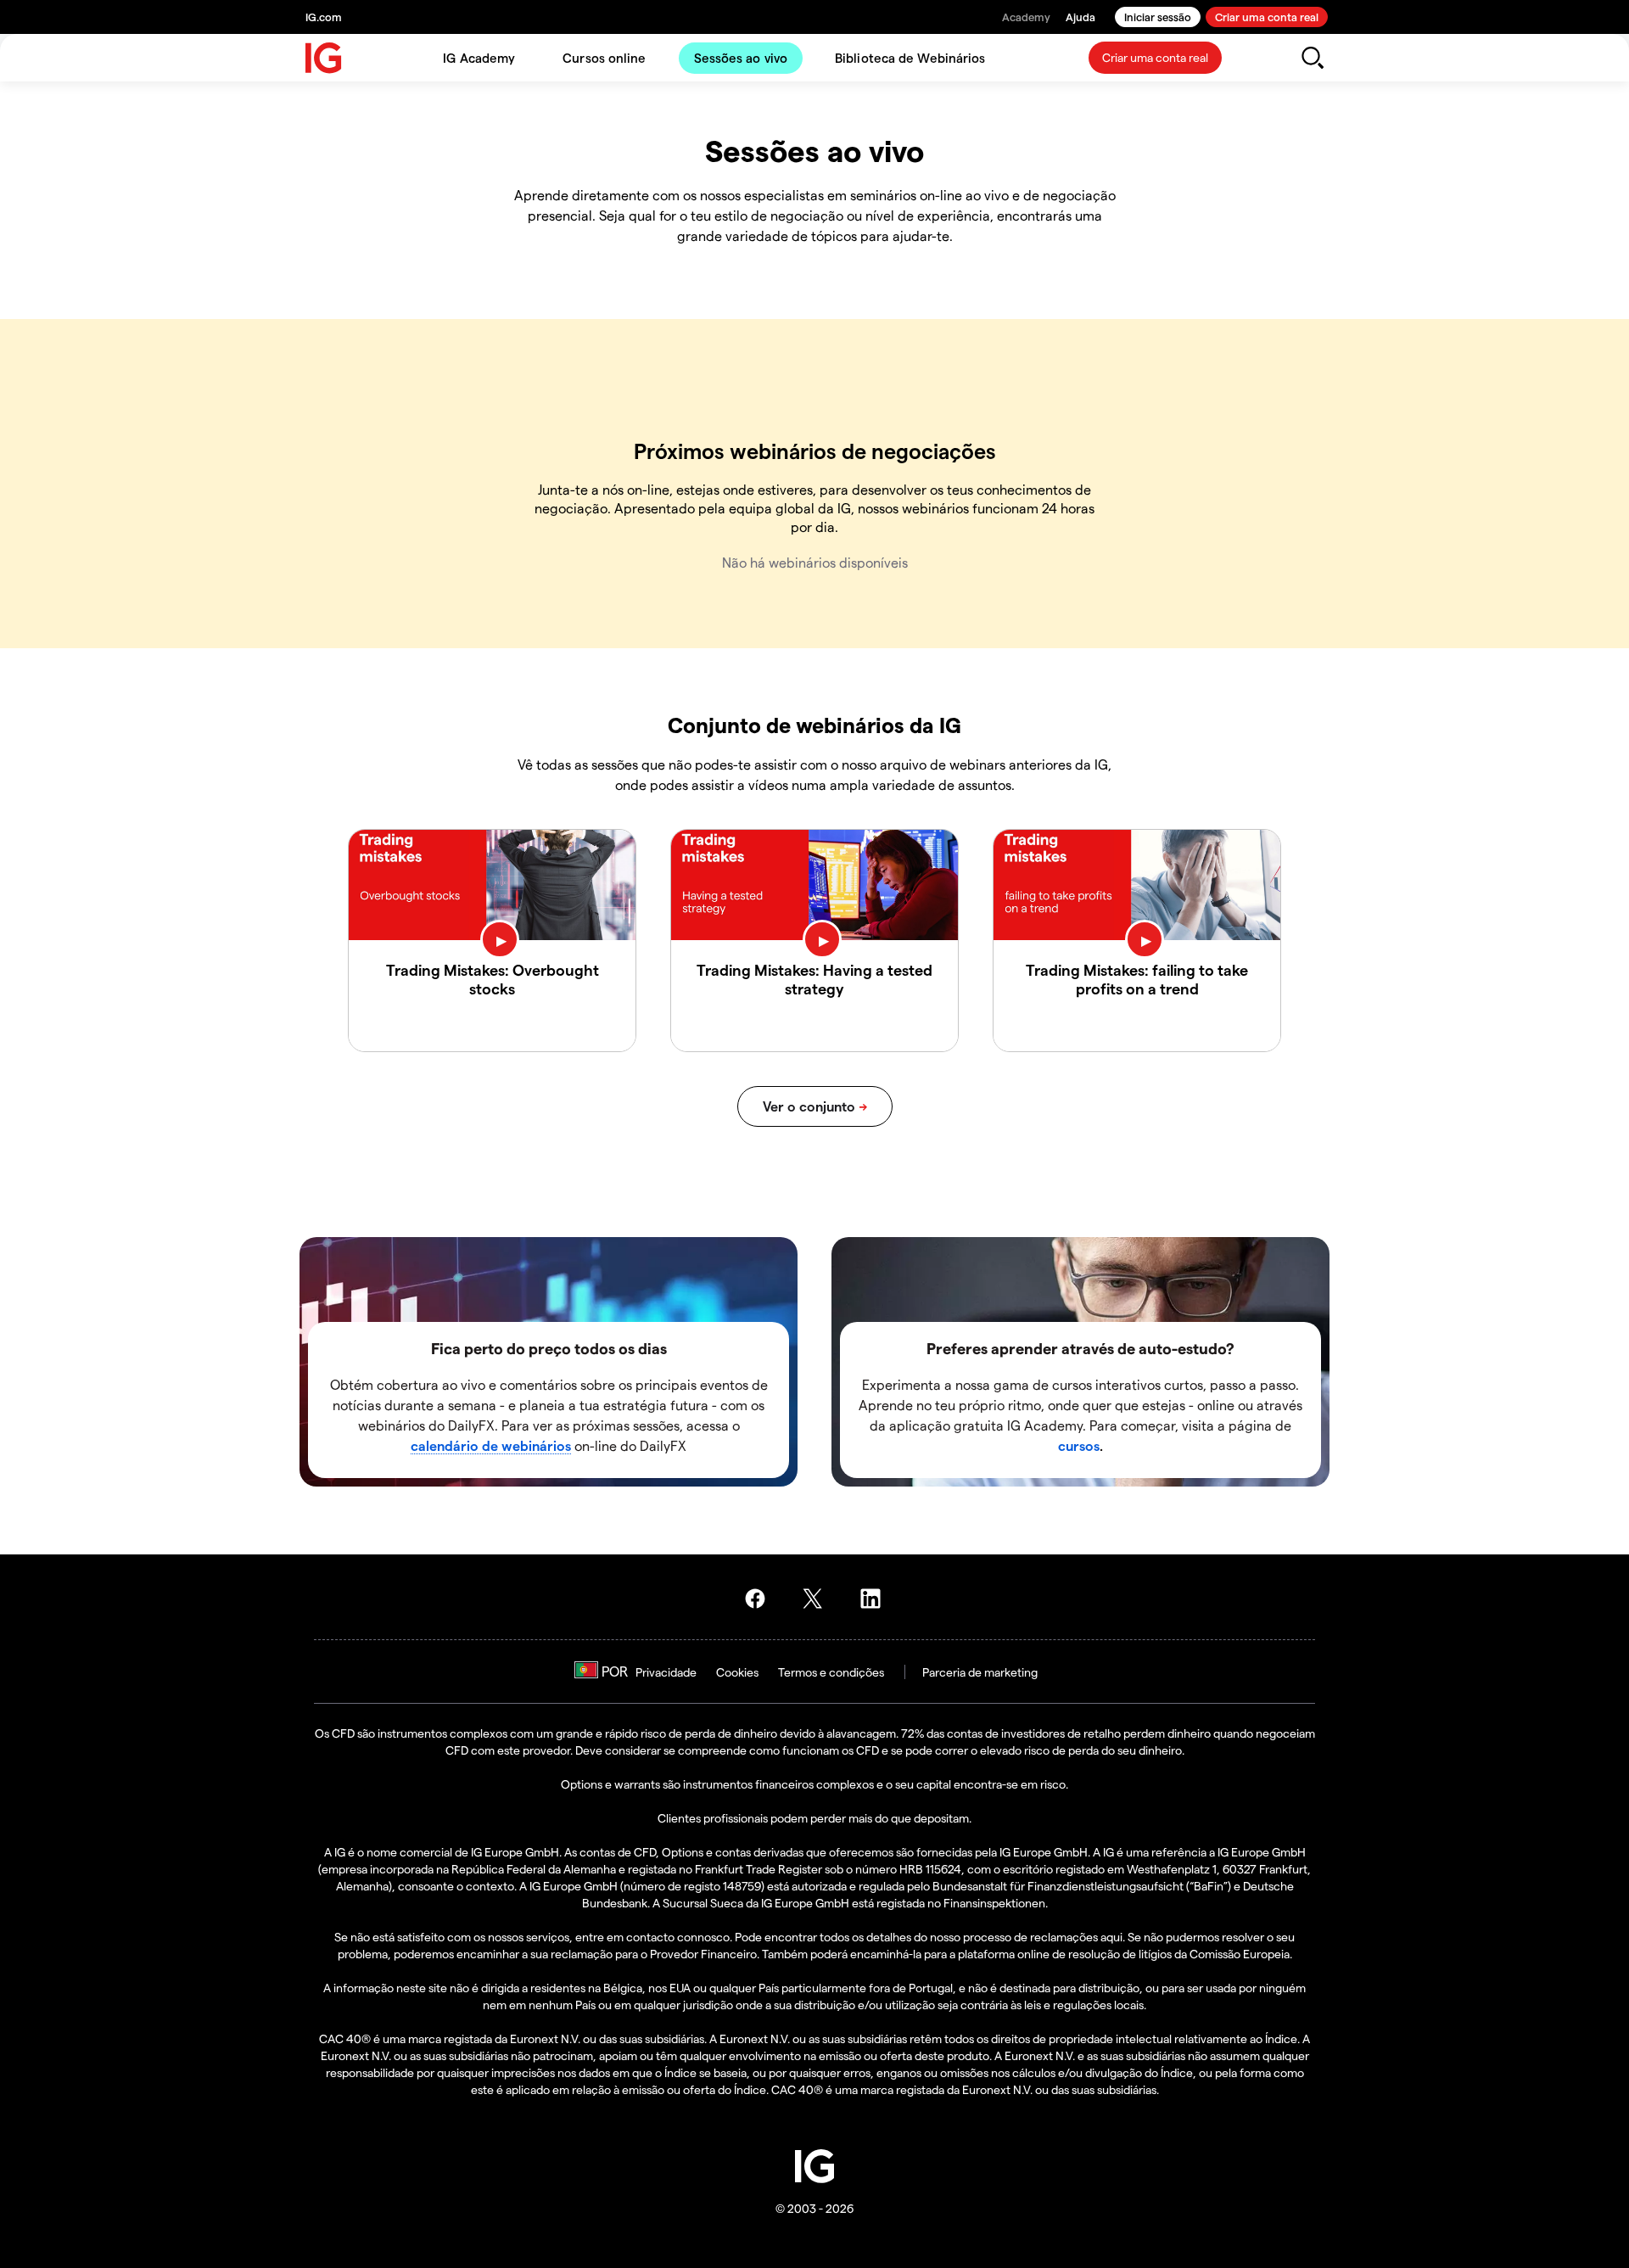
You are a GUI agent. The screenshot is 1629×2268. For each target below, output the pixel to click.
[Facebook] (760, 1599)
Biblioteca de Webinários (910, 58)
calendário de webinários (491, 1445)
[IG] (324, 58)
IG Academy (479, 58)
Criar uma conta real (1267, 17)
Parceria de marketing (980, 1672)
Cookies (737, 1672)
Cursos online (604, 58)
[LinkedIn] (876, 1599)
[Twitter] (818, 1599)
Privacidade (666, 1672)
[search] (1312, 58)
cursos (1079, 1445)
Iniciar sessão (1158, 17)
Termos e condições (831, 1672)
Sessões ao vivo (741, 58)
